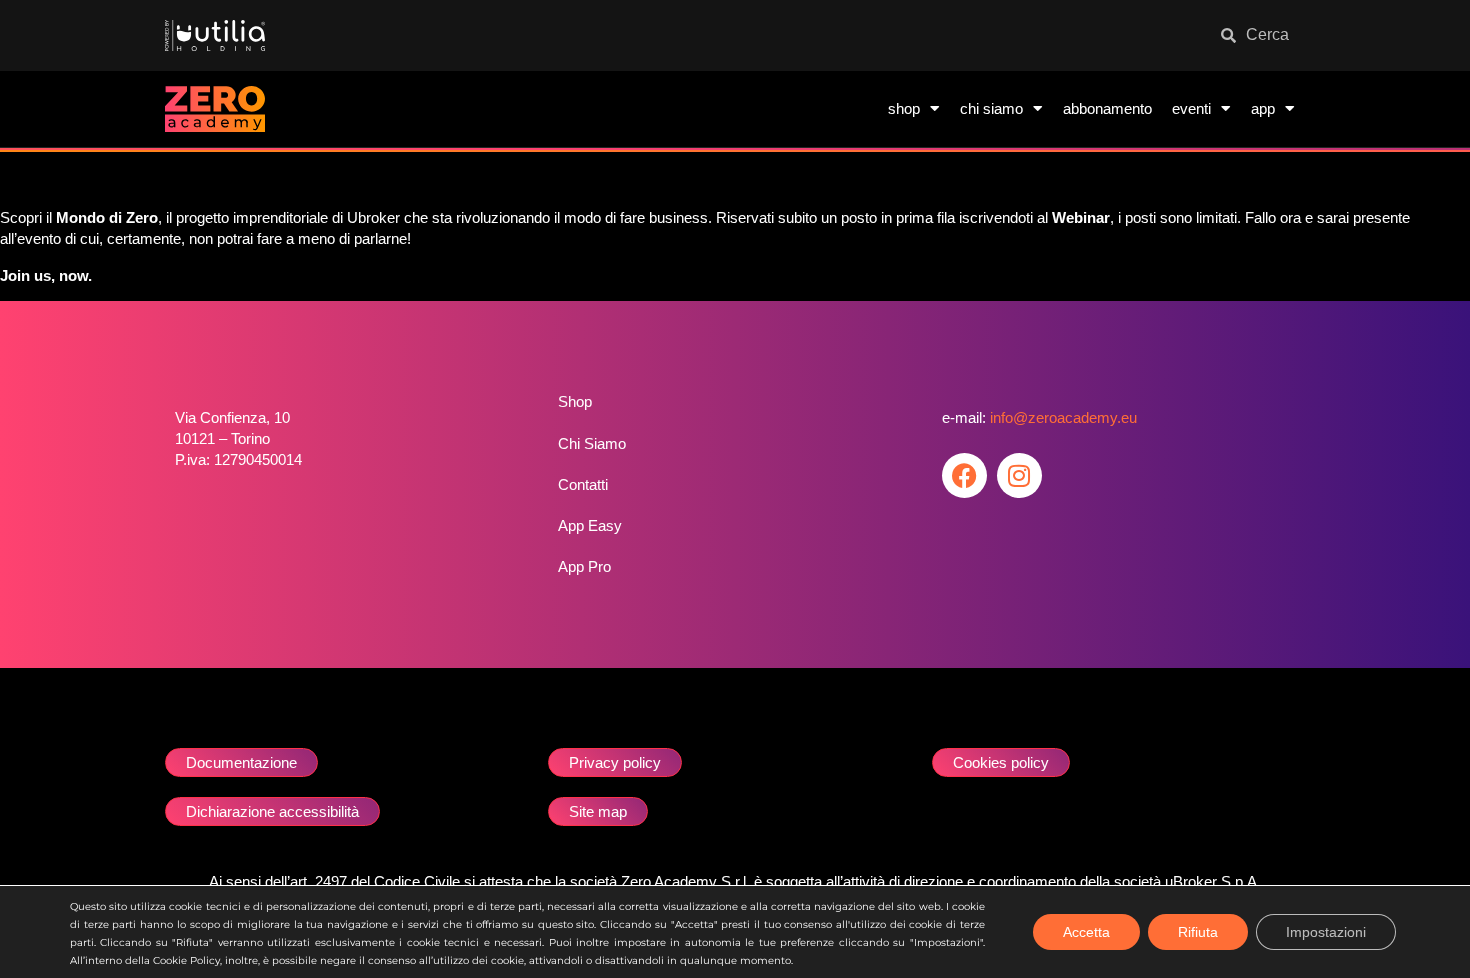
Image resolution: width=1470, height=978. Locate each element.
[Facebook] (964, 475)
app (1263, 108)
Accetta (1086, 932)
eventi (1191, 108)
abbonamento (1107, 108)
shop (904, 108)
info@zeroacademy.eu (1063, 417)
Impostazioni (1326, 932)
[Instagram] (1019, 475)
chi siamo (991, 108)
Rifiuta (1198, 932)
